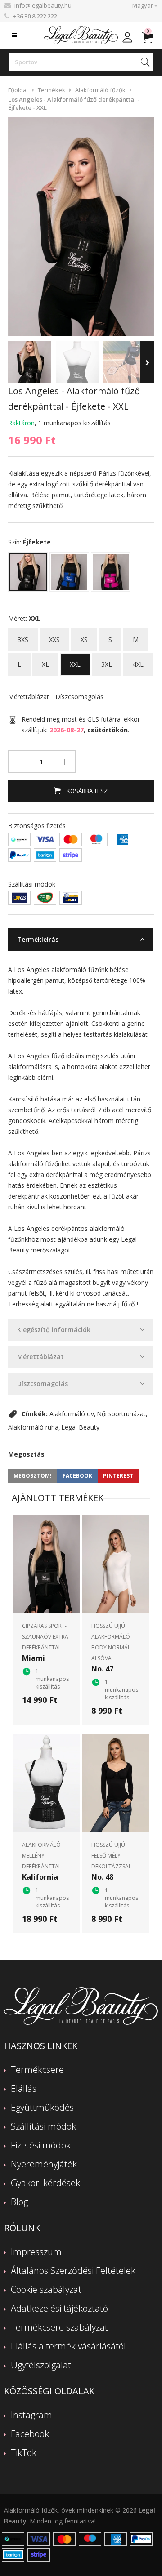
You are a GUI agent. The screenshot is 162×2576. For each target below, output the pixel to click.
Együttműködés (42, 2107)
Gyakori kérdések (45, 2183)
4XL (138, 661)
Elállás (24, 2088)
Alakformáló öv (72, 1414)
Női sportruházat (121, 1414)
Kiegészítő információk (54, 1330)
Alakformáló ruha (33, 1427)
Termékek (52, 90)
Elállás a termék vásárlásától (68, 2346)
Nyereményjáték (44, 2164)
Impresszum (36, 2252)
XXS (54, 636)
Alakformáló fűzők (100, 90)
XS (84, 636)
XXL (75, 661)
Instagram (31, 2415)
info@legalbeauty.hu (43, 5)
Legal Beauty (80, 1427)
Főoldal (18, 90)
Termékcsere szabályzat (59, 2327)
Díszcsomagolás (43, 1384)
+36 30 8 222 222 (35, 16)
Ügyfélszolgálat (41, 2365)
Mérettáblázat (40, 1357)
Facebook (30, 2434)
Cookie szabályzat (46, 2289)
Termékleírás (38, 939)
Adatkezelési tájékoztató (59, 2308)
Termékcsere (37, 2070)
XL (45, 661)
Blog (19, 2202)
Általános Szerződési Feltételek (73, 2271)
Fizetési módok (41, 2145)
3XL (107, 661)
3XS (23, 636)
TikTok (24, 2453)
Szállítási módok (43, 2126)
